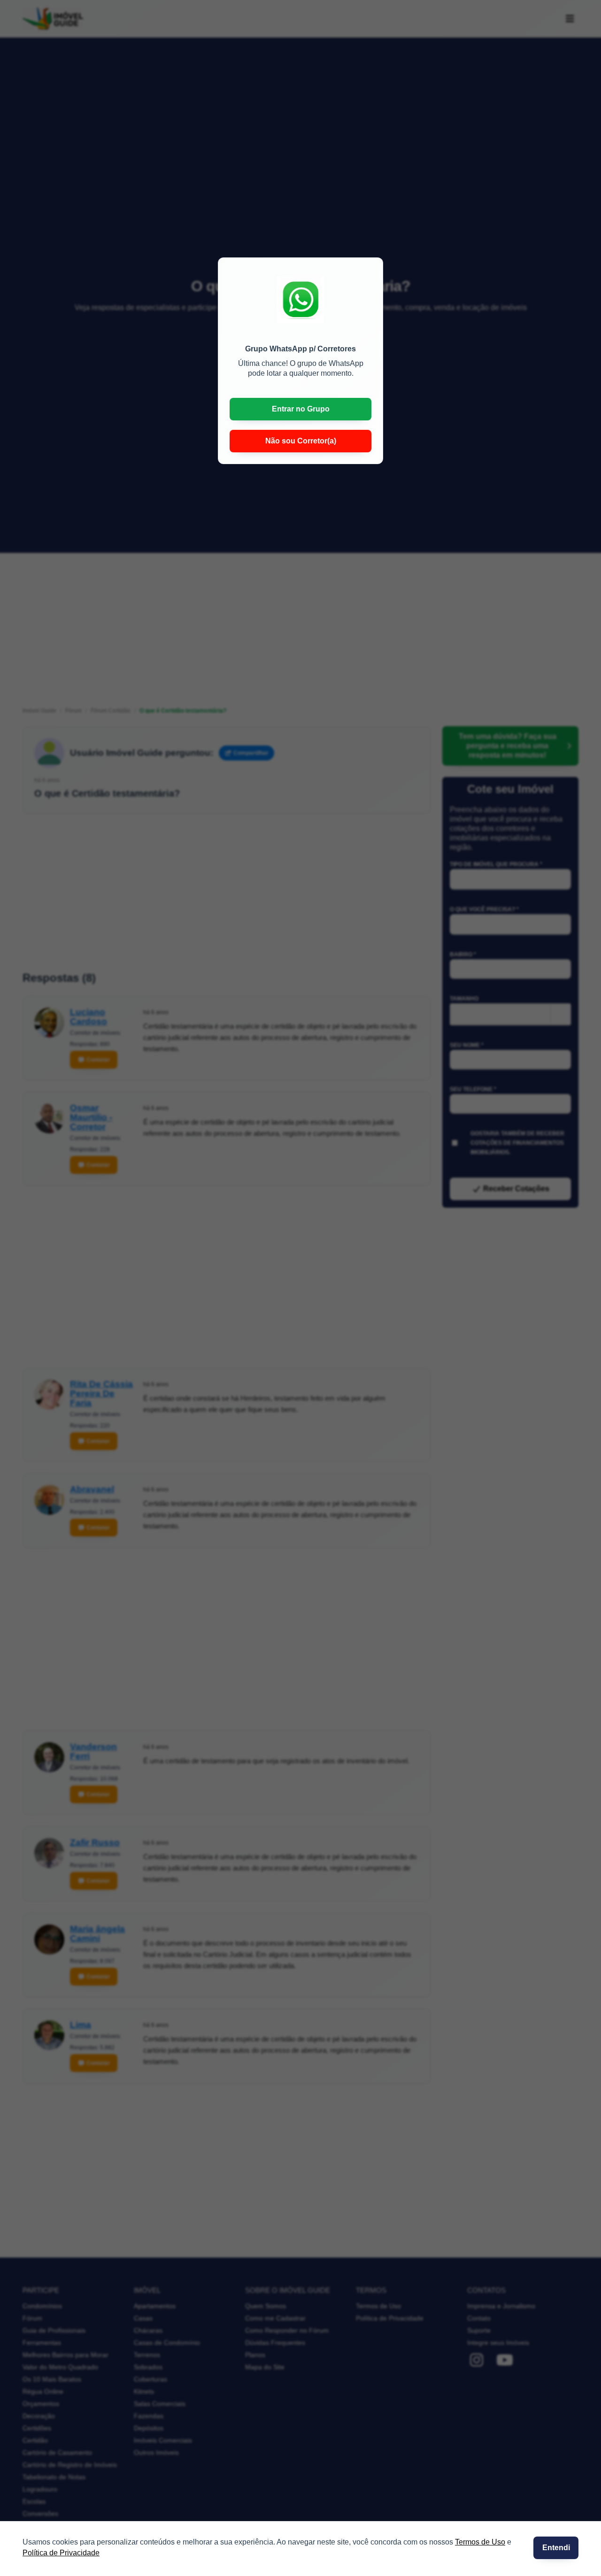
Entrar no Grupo (301, 409)
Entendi (556, 2548)
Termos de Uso (480, 2542)
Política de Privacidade (61, 2553)
